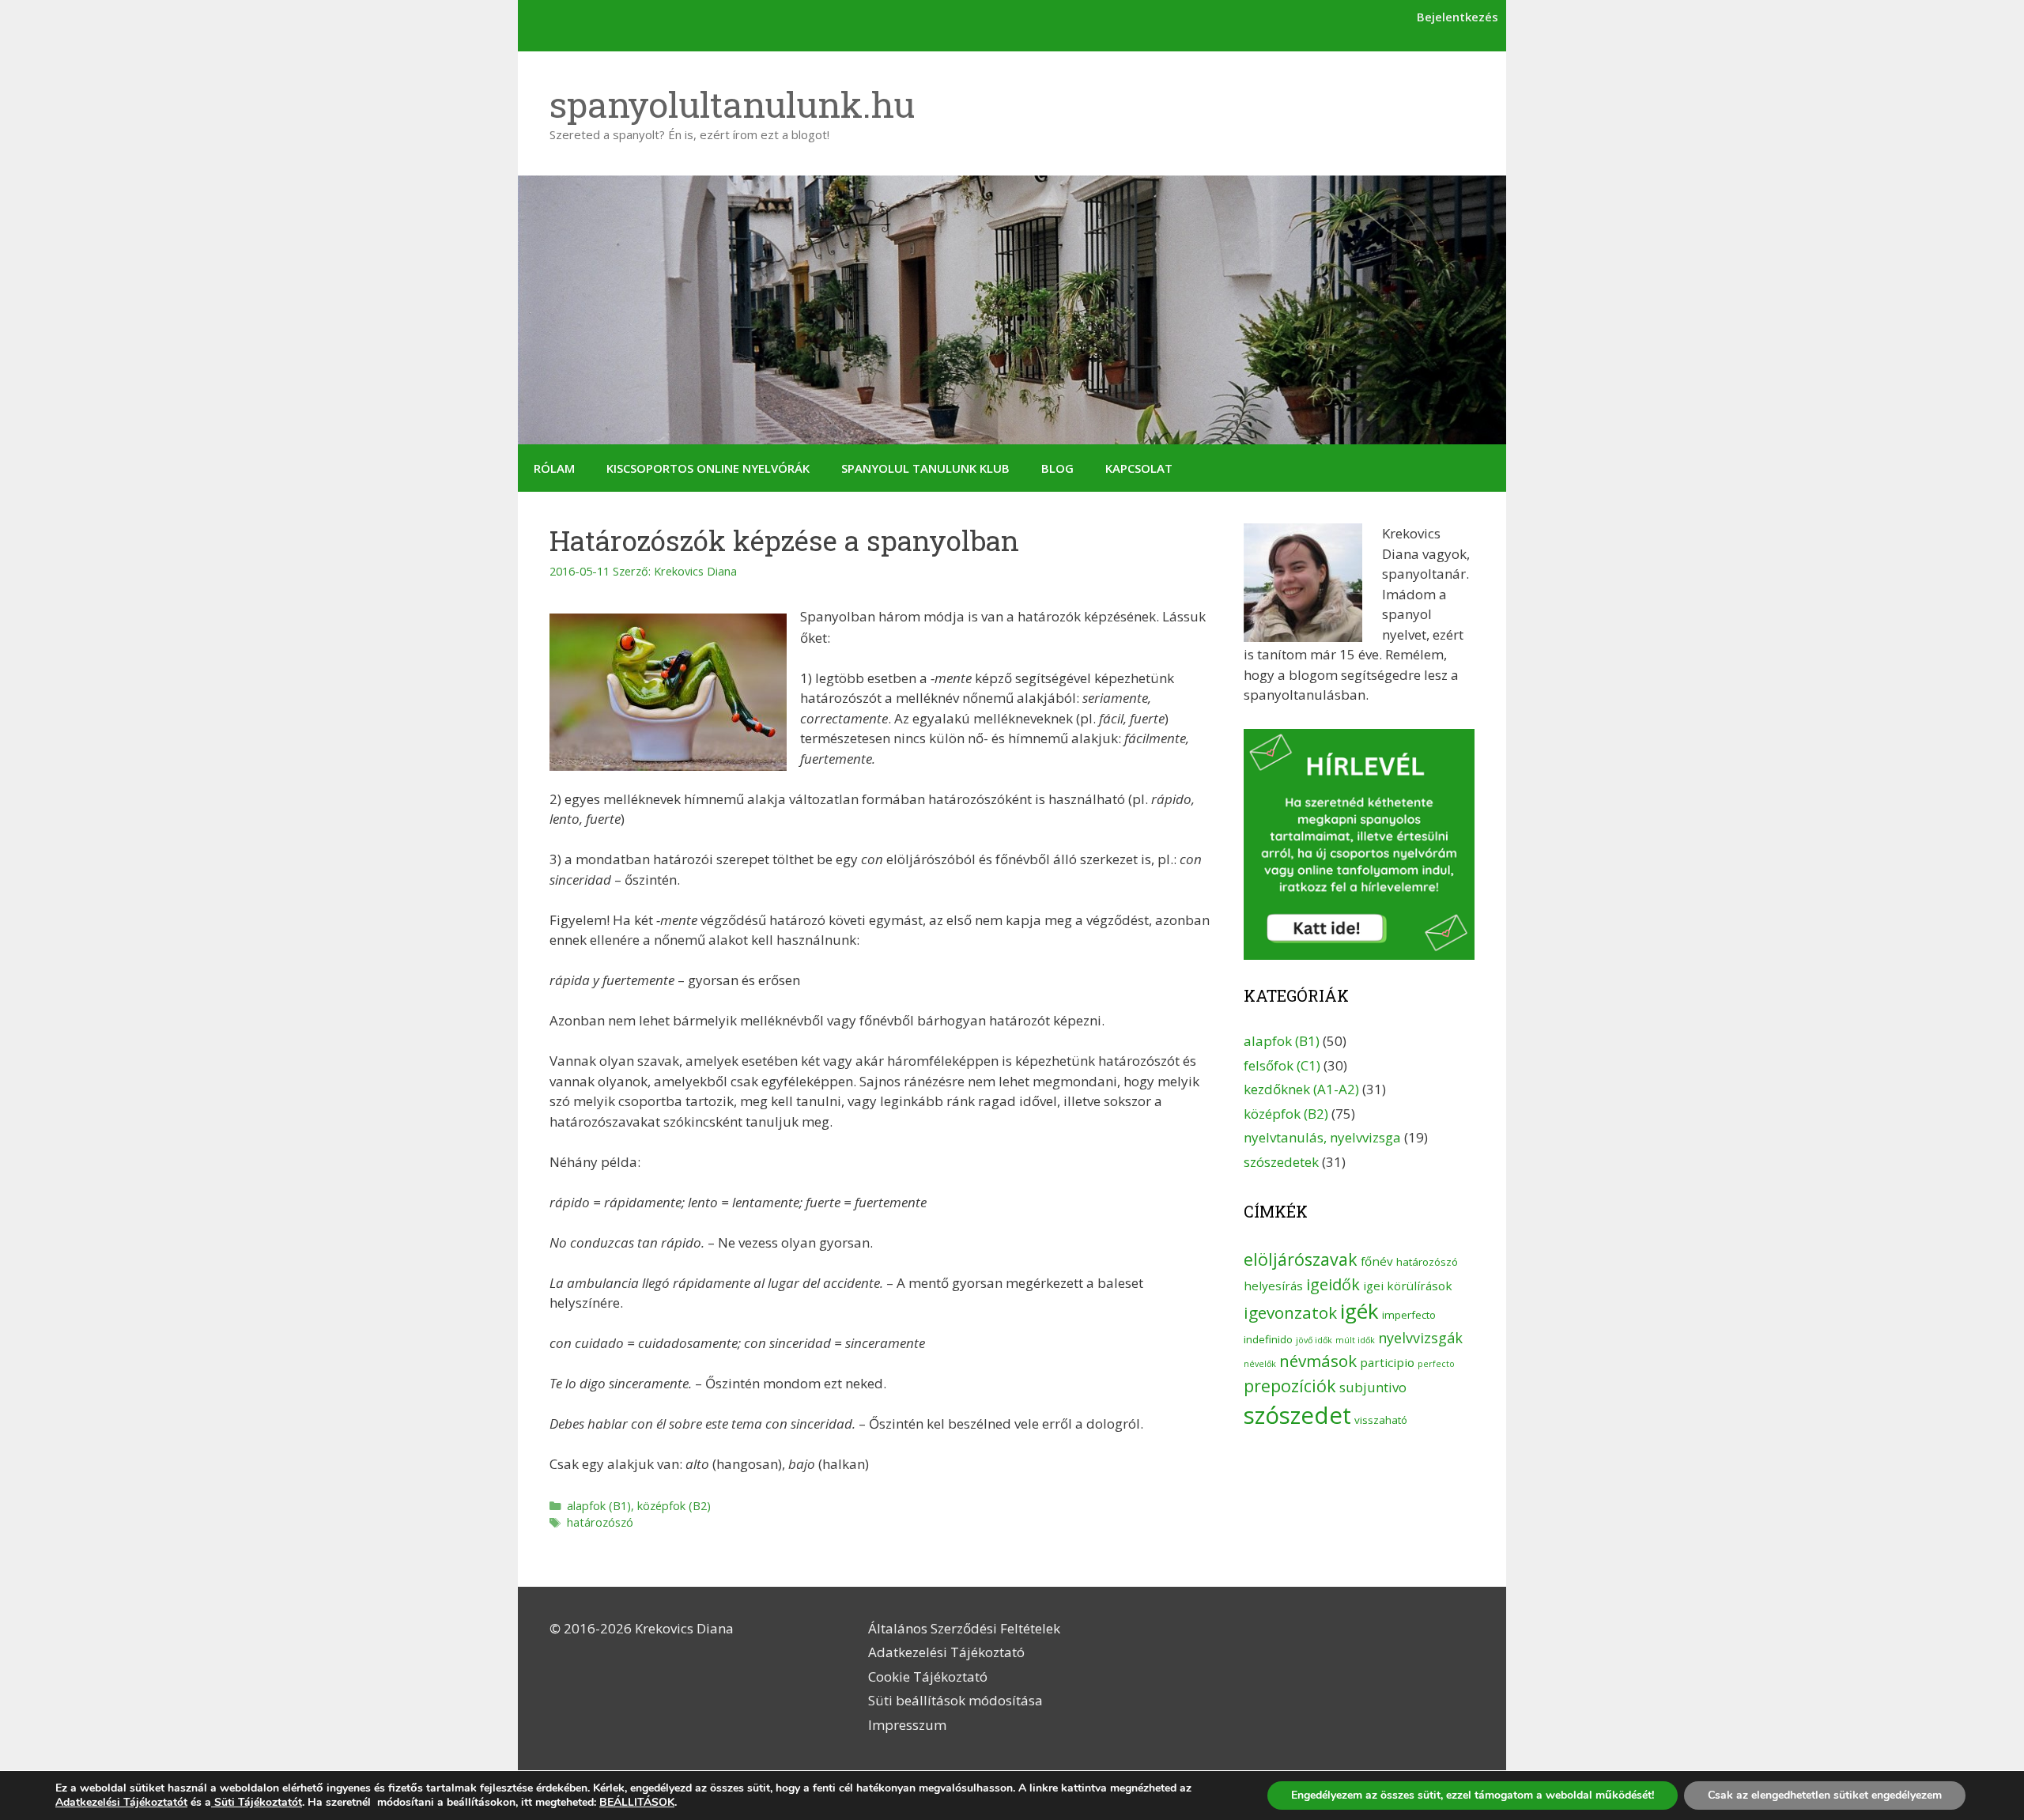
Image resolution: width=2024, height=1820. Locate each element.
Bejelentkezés (1458, 17)
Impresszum (907, 1725)
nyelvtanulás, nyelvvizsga (1322, 1137)
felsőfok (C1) (1282, 1065)
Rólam (554, 468)
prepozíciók (1290, 1386)
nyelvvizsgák (1420, 1338)
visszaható (1381, 1420)
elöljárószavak (1301, 1259)
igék (1359, 1311)
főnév (1377, 1261)
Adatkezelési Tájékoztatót (121, 1802)
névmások (1318, 1361)
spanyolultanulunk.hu (732, 104)
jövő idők (1314, 1340)
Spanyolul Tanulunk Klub (925, 468)
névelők (1260, 1364)
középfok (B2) (674, 1506)
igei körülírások (1408, 1286)
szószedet (1297, 1415)
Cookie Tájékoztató (928, 1677)
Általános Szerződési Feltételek (964, 1628)
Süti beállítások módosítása (955, 1700)
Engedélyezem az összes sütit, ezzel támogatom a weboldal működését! (1473, 1795)
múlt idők (1355, 1340)
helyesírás (1273, 1286)
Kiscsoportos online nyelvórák (708, 468)
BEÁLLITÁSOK (637, 1803)
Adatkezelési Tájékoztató (946, 1652)
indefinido (1268, 1339)
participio (1387, 1362)
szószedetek (1281, 1162)
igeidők (1333, 1284)
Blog (1057, 468)
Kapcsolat (1139, 468)
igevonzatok (1290, 1312)
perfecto (1436, 1364)
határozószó (600, 1522)
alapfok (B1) (599, 1506)
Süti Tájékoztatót (257, 1802)
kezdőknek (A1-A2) (1301, 1089)
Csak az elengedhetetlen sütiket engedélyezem (1825, 1795)
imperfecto (1409, 1315)
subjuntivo (1373, 1387)
